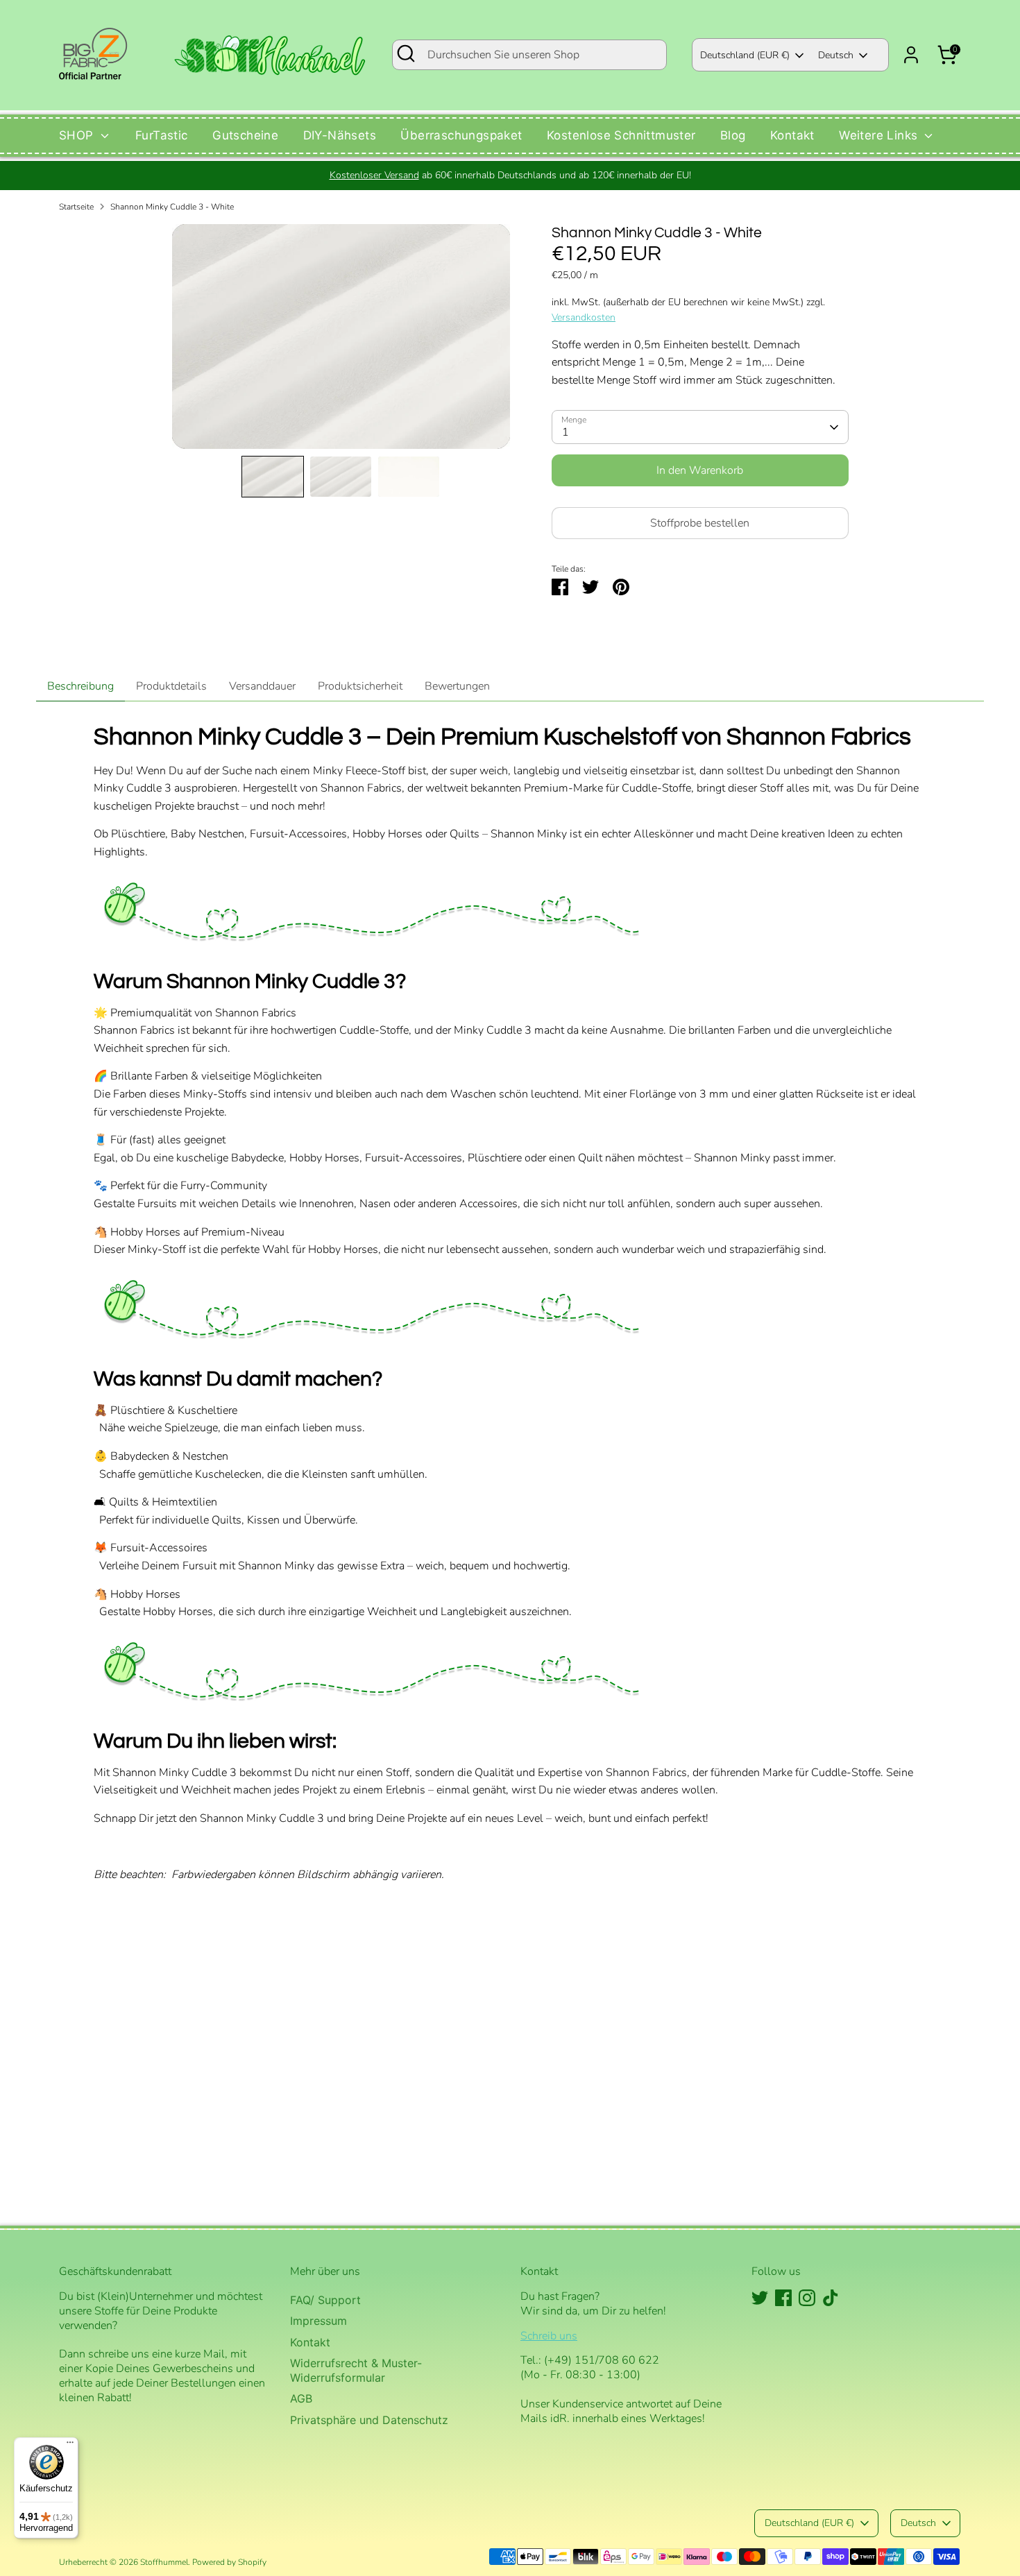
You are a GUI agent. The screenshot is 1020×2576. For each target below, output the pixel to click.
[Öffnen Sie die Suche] (406, 53)
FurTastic (162, 135)
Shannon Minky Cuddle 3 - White (172, 207)
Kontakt (792, 135)
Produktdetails (171, 686)
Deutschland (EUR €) (745, 55)
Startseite (76, 207)
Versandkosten (584, 317)
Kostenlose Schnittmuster (621, 135)
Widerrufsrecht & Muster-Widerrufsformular (356, 2370)
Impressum (318, 2321)
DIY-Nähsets (340, 135)
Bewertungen (457, 686)
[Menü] (70, 2446)
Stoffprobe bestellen (700, 523)
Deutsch (836, 55)
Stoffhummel (164, 2562)
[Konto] (911, 55)
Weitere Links (880, 135)
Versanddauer (262, 686)
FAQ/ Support (325, 2300)
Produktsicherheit (360, 686)
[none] (273, 477)
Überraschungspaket (461, 135)
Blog (733, 135)
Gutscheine (245, 135)
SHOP (78, 135)
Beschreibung (80, 686)
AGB (301, 2398)
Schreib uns (549, 2336)
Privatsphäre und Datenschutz (369, 2420)
